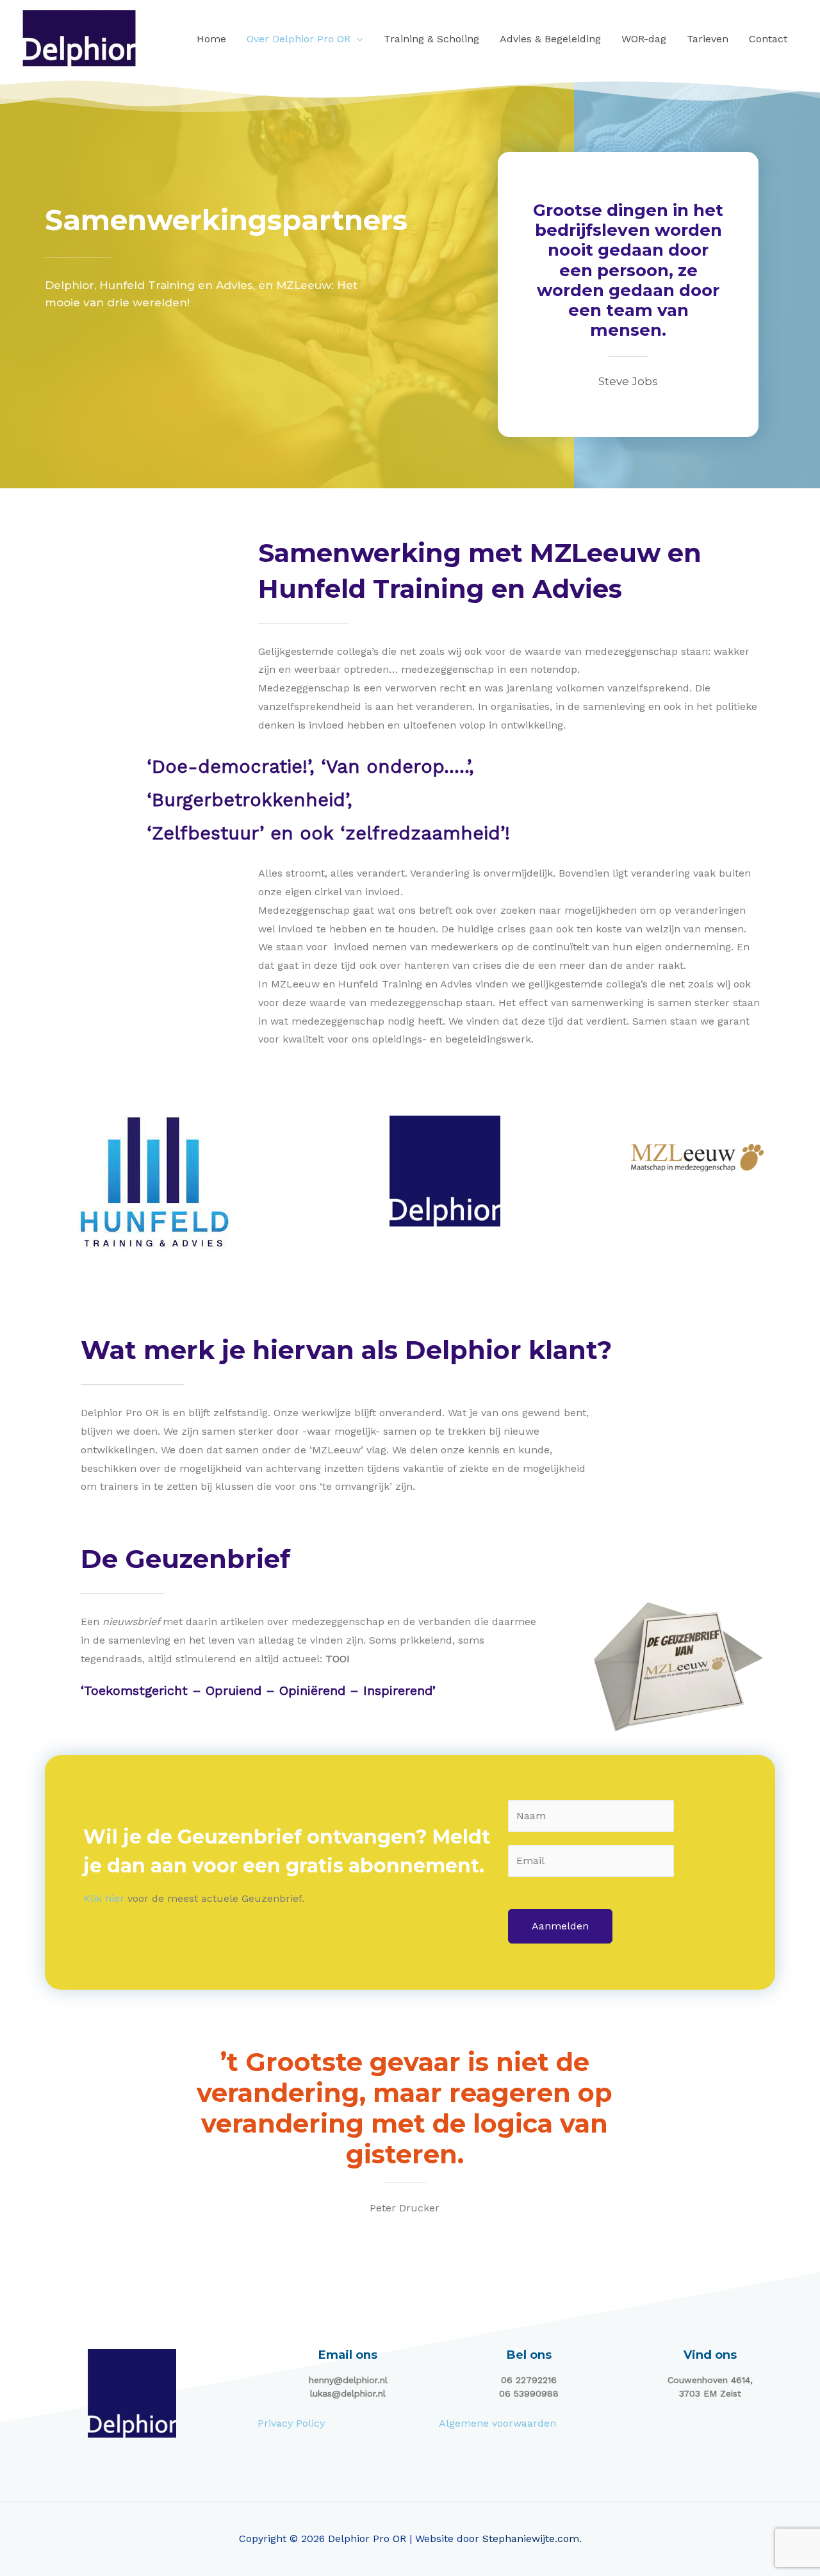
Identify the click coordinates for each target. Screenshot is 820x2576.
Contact (768, 39)
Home (211, 39)
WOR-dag (644, 39)
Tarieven (708, 39)
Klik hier (104, 1898)
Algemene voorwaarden (497, 2423)
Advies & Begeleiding (550, 39)
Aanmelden (560, 1926)
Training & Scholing (431, 39)
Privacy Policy (291, 2423)
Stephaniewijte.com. (532, 2539)
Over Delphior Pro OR (299, 39)
